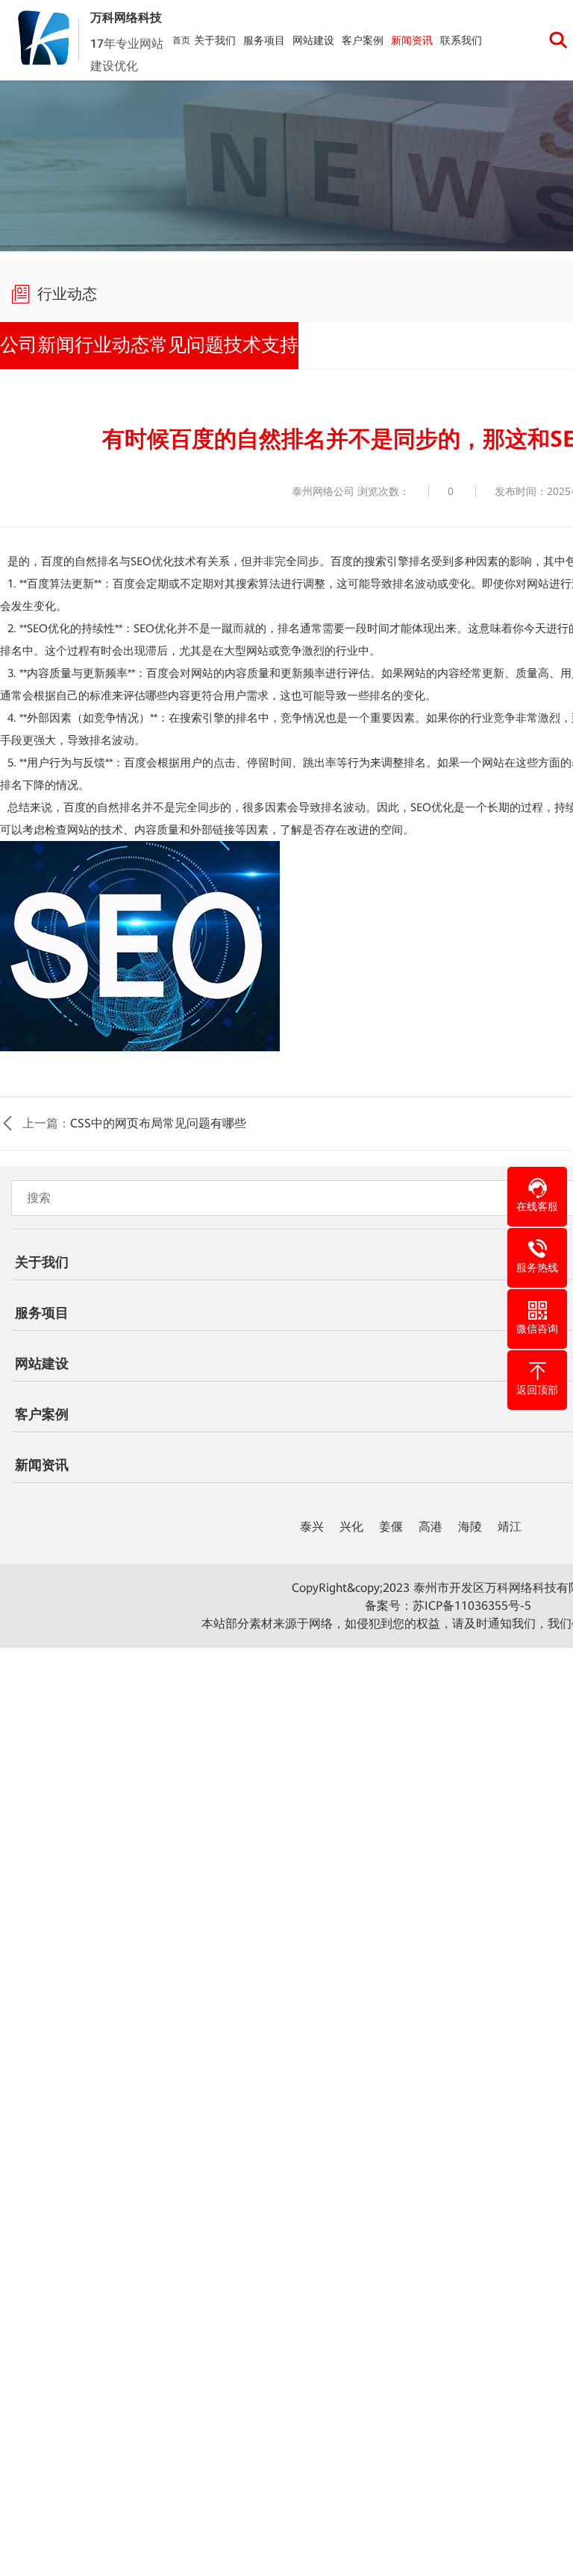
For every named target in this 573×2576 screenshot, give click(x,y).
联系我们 (461, 40)
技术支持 (272, 342)
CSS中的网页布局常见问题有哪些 (158, 1117)
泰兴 (312, 1521)
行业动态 (116, 342)
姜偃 (391, 1521)
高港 (430, 1521)
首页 (181, 40)
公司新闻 (39, 342)
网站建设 (313, 40)
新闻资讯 (412, 40)
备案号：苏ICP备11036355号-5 (448, 1600)
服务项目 (264, 40)
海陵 (470, 1521)
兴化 (351, 1521)
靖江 (510, 1521)
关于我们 (215, 40)
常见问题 (194, 342)
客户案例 (363, 40)
